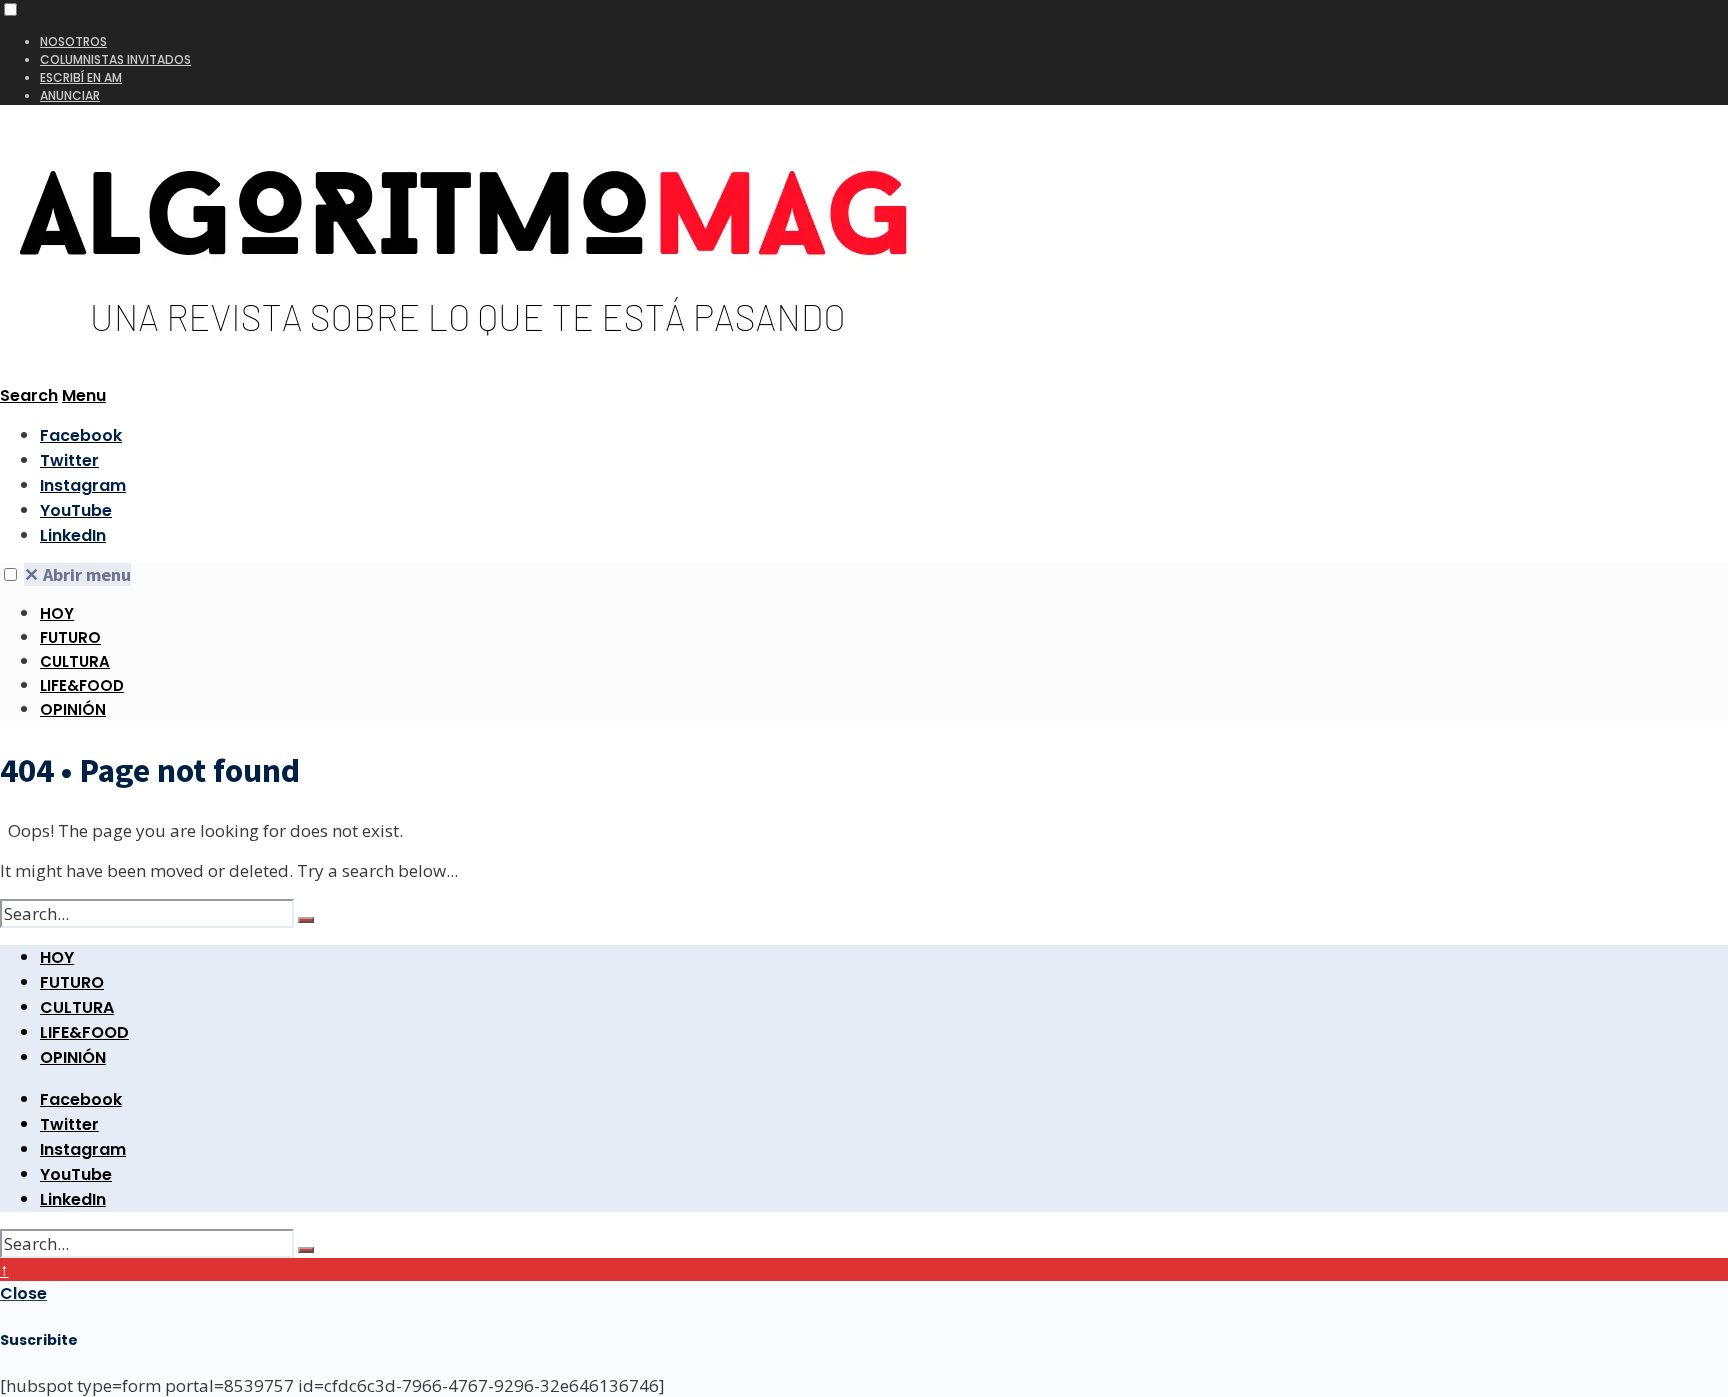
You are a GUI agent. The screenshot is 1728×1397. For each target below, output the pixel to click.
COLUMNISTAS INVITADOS (115, 59)
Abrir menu (77, 574)
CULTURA (75, 661)
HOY (57, 613)
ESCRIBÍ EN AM (81, 77)
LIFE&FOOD (82, 685)
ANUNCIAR (70, 95)
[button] (10, 9)
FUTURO (70, 637)
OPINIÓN (73, 709)
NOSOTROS (73, 41)
